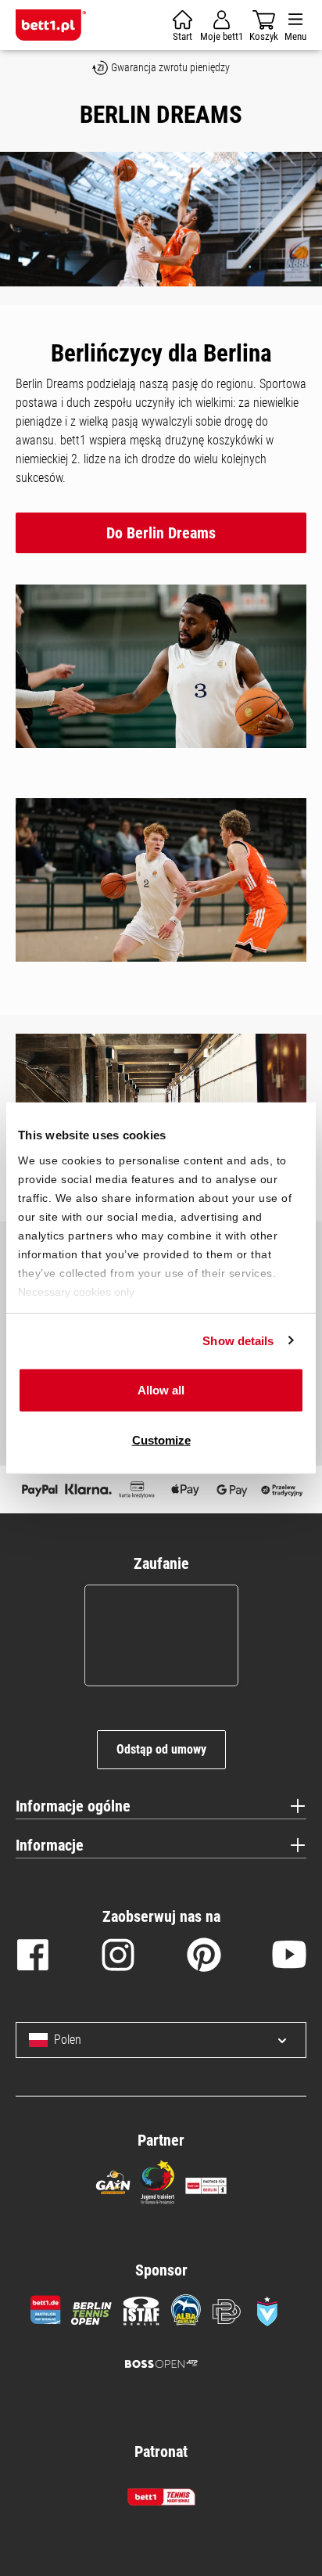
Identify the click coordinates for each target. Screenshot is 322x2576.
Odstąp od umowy (161, 1749)
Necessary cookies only (76, 1291)
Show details (238, 1340)
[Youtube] (289, 1958)
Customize (161, 1439)
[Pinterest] (204, 1958)
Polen (68, 2040)
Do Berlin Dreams (161, 533)
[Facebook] (33, 1958)
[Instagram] (118, 1958)
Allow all (161, 1390)
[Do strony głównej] (51, 25)
